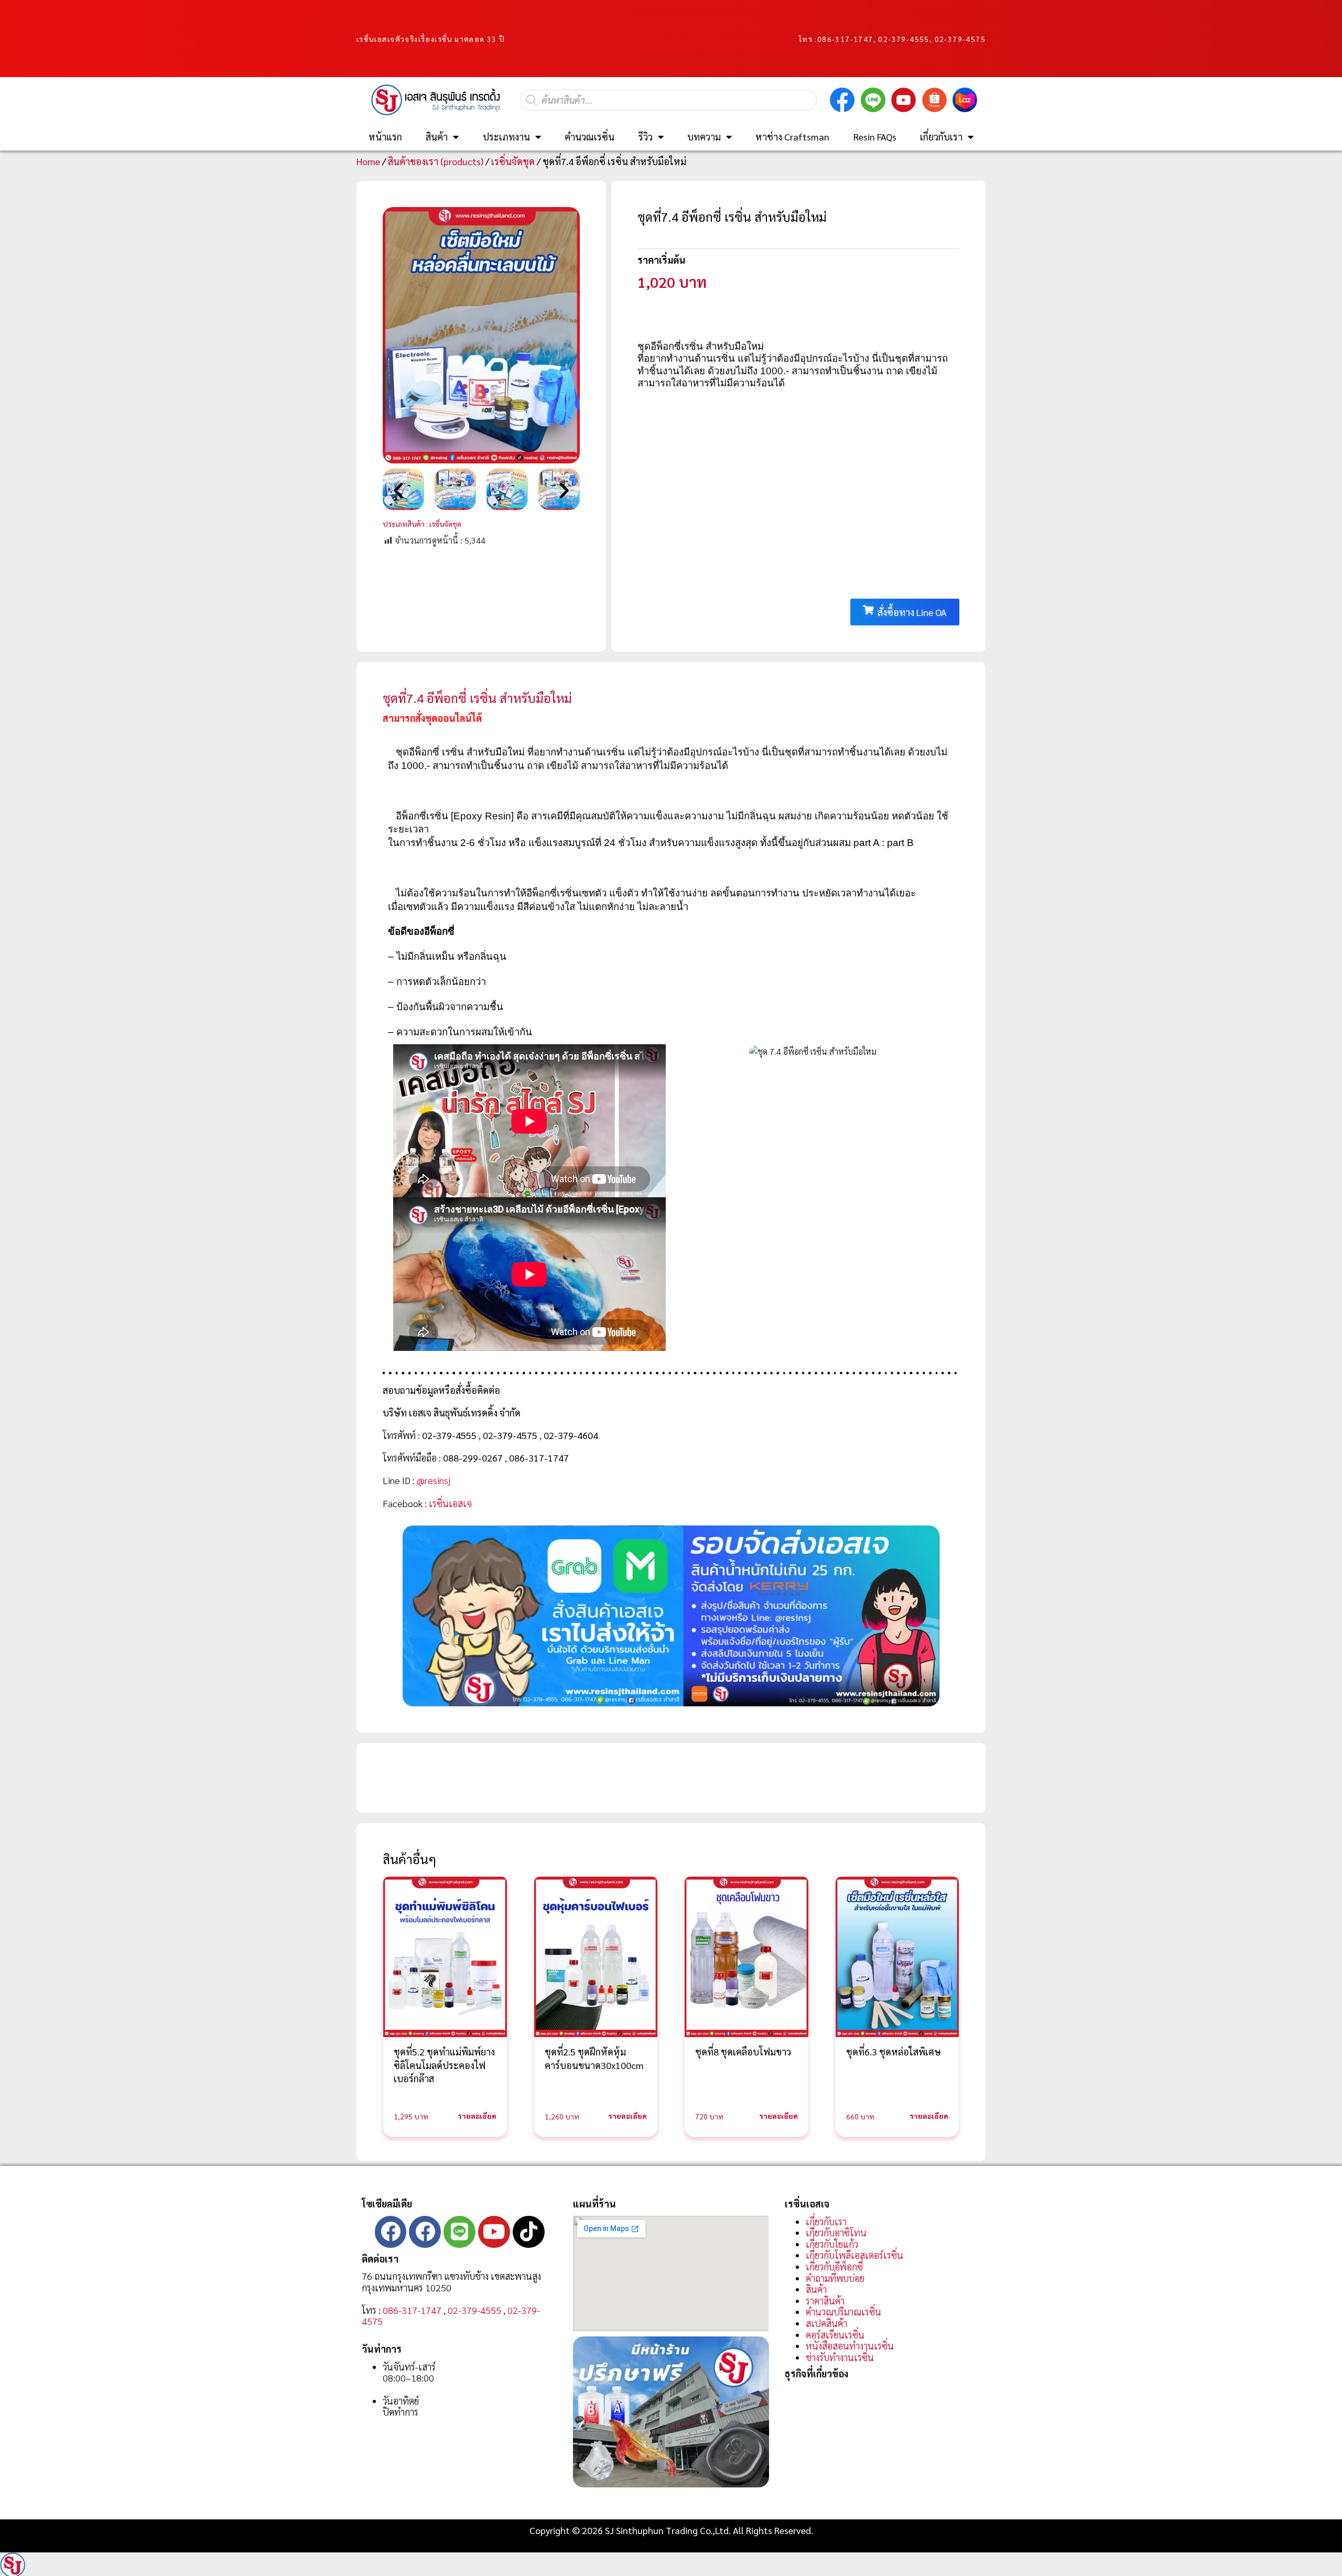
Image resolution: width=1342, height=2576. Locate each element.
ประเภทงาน (506, 137)
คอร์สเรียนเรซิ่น (835, 2335)
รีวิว (646, 137)
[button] (398, 491)
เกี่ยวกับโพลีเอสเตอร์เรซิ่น (854, 2255)
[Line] (459, 2232)
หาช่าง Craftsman (792, 137)
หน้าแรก (385, 137)
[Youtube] (494, 2232)
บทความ (704, 137)
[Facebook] (391, 2232)
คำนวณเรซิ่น (589, 137)
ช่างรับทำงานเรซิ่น (840, 2357)
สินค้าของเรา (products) (436, 161)
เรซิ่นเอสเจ (450, 1503)
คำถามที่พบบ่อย (835, 2278)
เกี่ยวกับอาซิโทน (836, 2232)
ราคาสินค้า (825, 2301)
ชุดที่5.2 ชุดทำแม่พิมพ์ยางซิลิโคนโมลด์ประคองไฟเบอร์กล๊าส (444, 2065)
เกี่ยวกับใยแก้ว (832, 2244)
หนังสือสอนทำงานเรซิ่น (850, 2346)
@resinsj (434, 1480)
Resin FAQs (875, 137)
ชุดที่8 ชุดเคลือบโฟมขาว (743, 2052)
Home (368, 161)
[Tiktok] (529, 2232)
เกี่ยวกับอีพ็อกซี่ (834, 2266)
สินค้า (437, 137)
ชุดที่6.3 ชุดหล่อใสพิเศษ (894, 2052)
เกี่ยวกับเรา (941, 137)
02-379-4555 (474, 2310)
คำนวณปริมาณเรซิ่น (843, 2312)
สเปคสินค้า (826, 2323)
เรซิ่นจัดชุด (513, 161)
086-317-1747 (845, 39)
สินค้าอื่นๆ (409, 1859)
